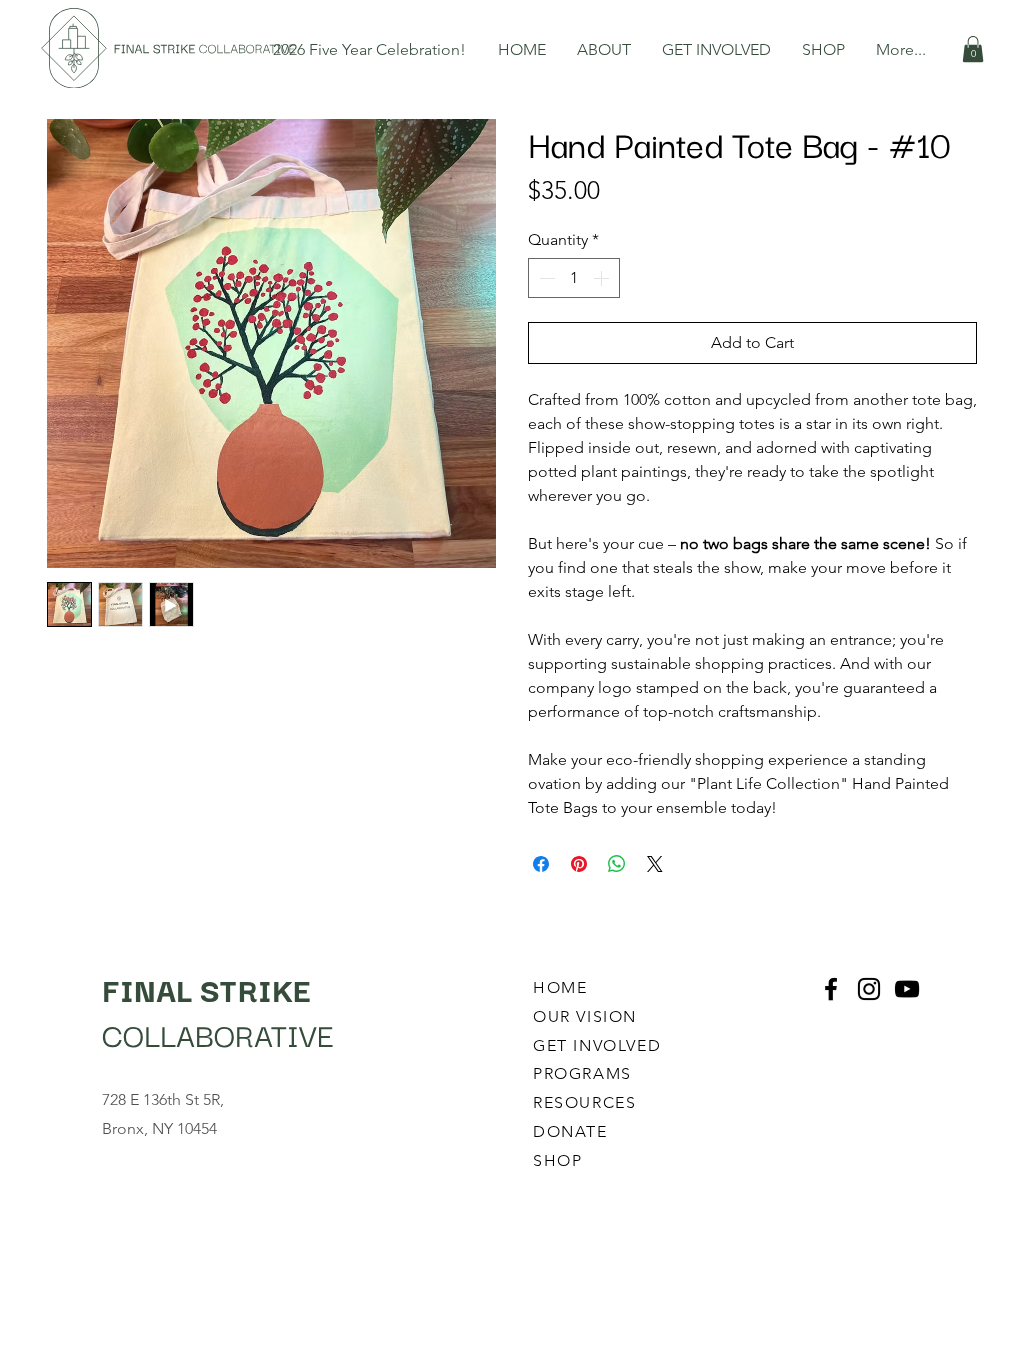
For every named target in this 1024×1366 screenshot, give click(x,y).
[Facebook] (831, 989)
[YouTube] (907, 989)
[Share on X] (655, 864)
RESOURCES (584, 1102)
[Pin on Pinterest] (579, 864)
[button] (604, 49)
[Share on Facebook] (541, 864)
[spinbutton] (574, 278)
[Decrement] (545, 278)
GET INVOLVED (597, 1045)
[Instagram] (869, 989)
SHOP (557, 1160)
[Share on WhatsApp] (617, 864)
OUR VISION (588, 1016)
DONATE (570, 1131)
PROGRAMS (582, 1073)
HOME (560, 987)
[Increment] (603, 278)
